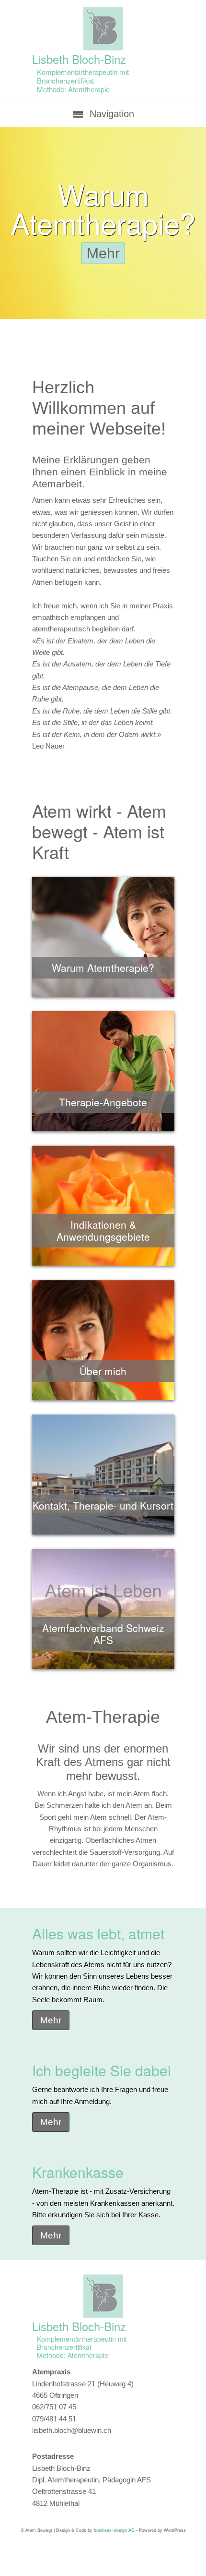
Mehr (103, 253)
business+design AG (114, 2530)
